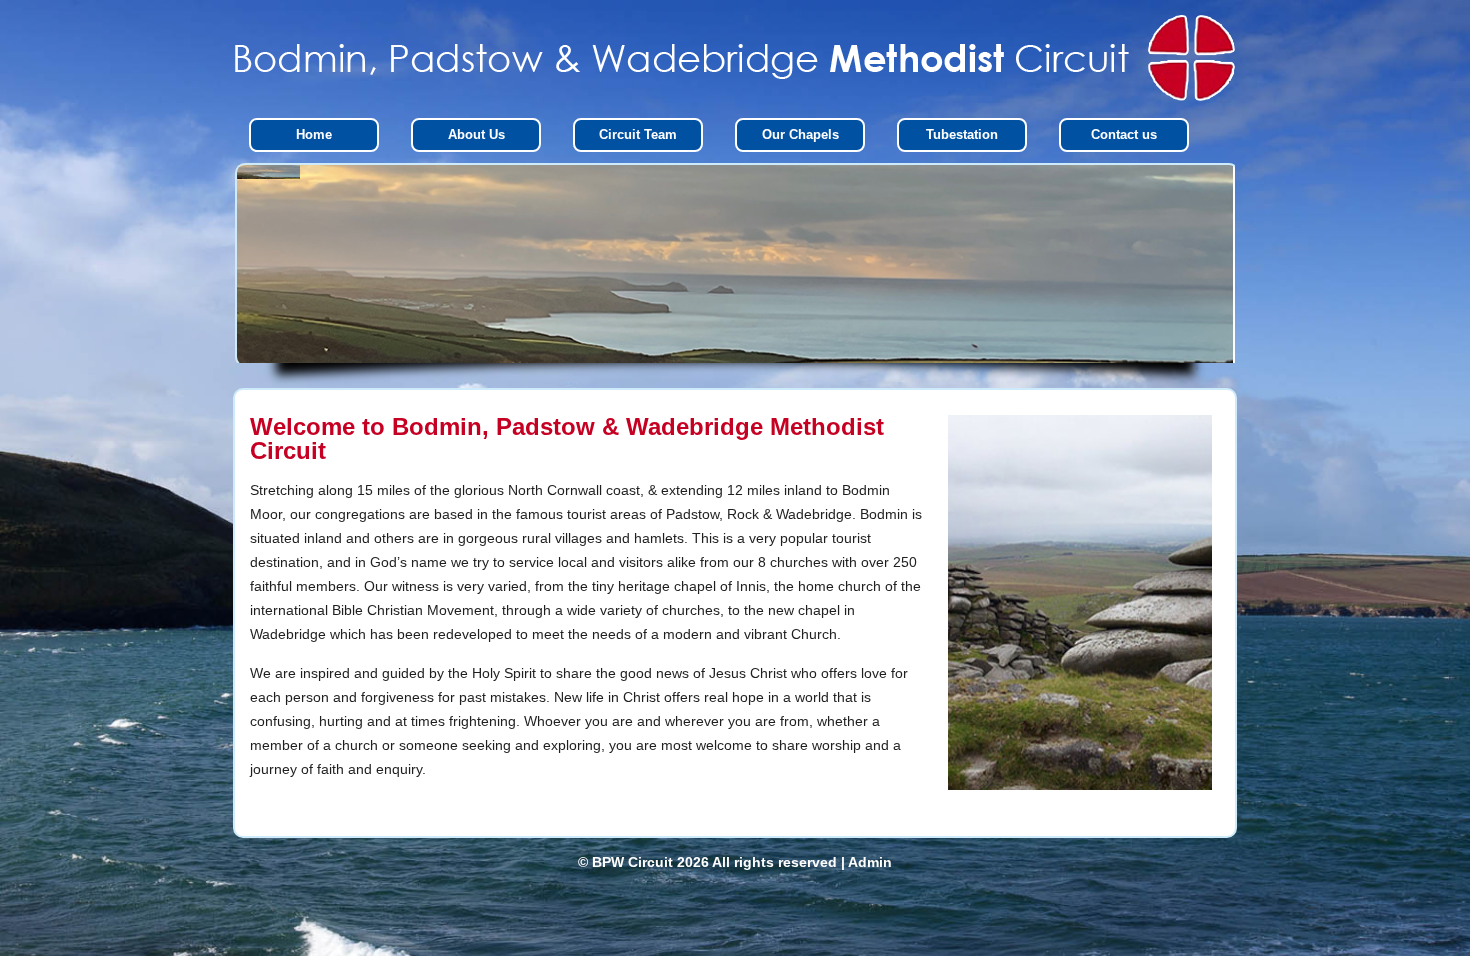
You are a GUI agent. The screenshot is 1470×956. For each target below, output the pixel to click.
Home (314, 134)
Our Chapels (800, 134)
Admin (870, 862)
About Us (476, 134)
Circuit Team (638, 134)
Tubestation (962, 134)
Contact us (1124, 134)
